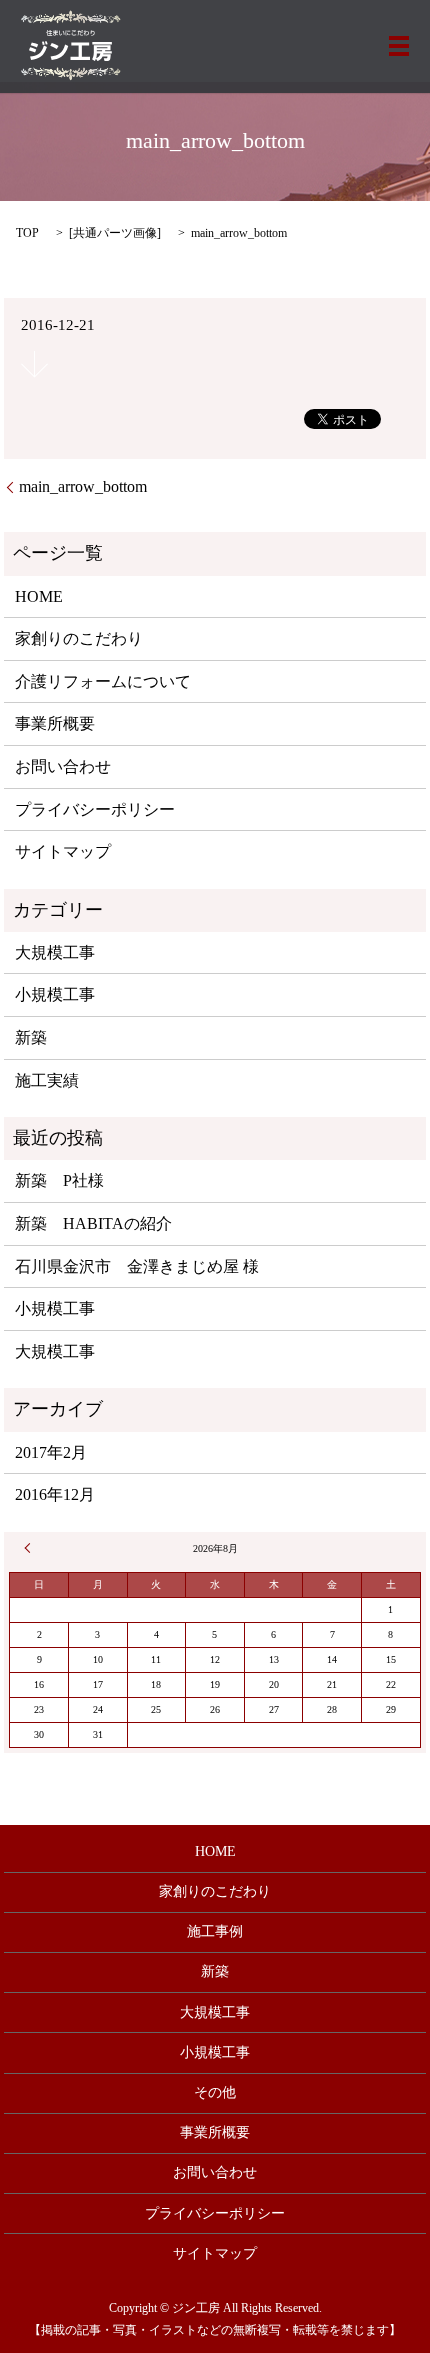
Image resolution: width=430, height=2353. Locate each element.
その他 (215, 2092)
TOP (27, 233)
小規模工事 (55, 994)
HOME (39, 596)
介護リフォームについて (103, 681)
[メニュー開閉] (399, 46)
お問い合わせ (63, 766)
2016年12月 (55, 1494)
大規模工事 (55, 952)
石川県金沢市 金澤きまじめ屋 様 (137, 1266)
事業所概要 (55, 723)
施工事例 (215, 1931)
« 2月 (30, 1548)
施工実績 (47, 1080)
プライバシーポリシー (95, 809)
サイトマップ (63, 851)
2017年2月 (51, 1452)
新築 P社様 (59, 1180)
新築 (31, 1037)
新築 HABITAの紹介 (93, 1223)
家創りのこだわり (79, 638)
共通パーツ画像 (115, 233)
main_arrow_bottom (83, 486)
